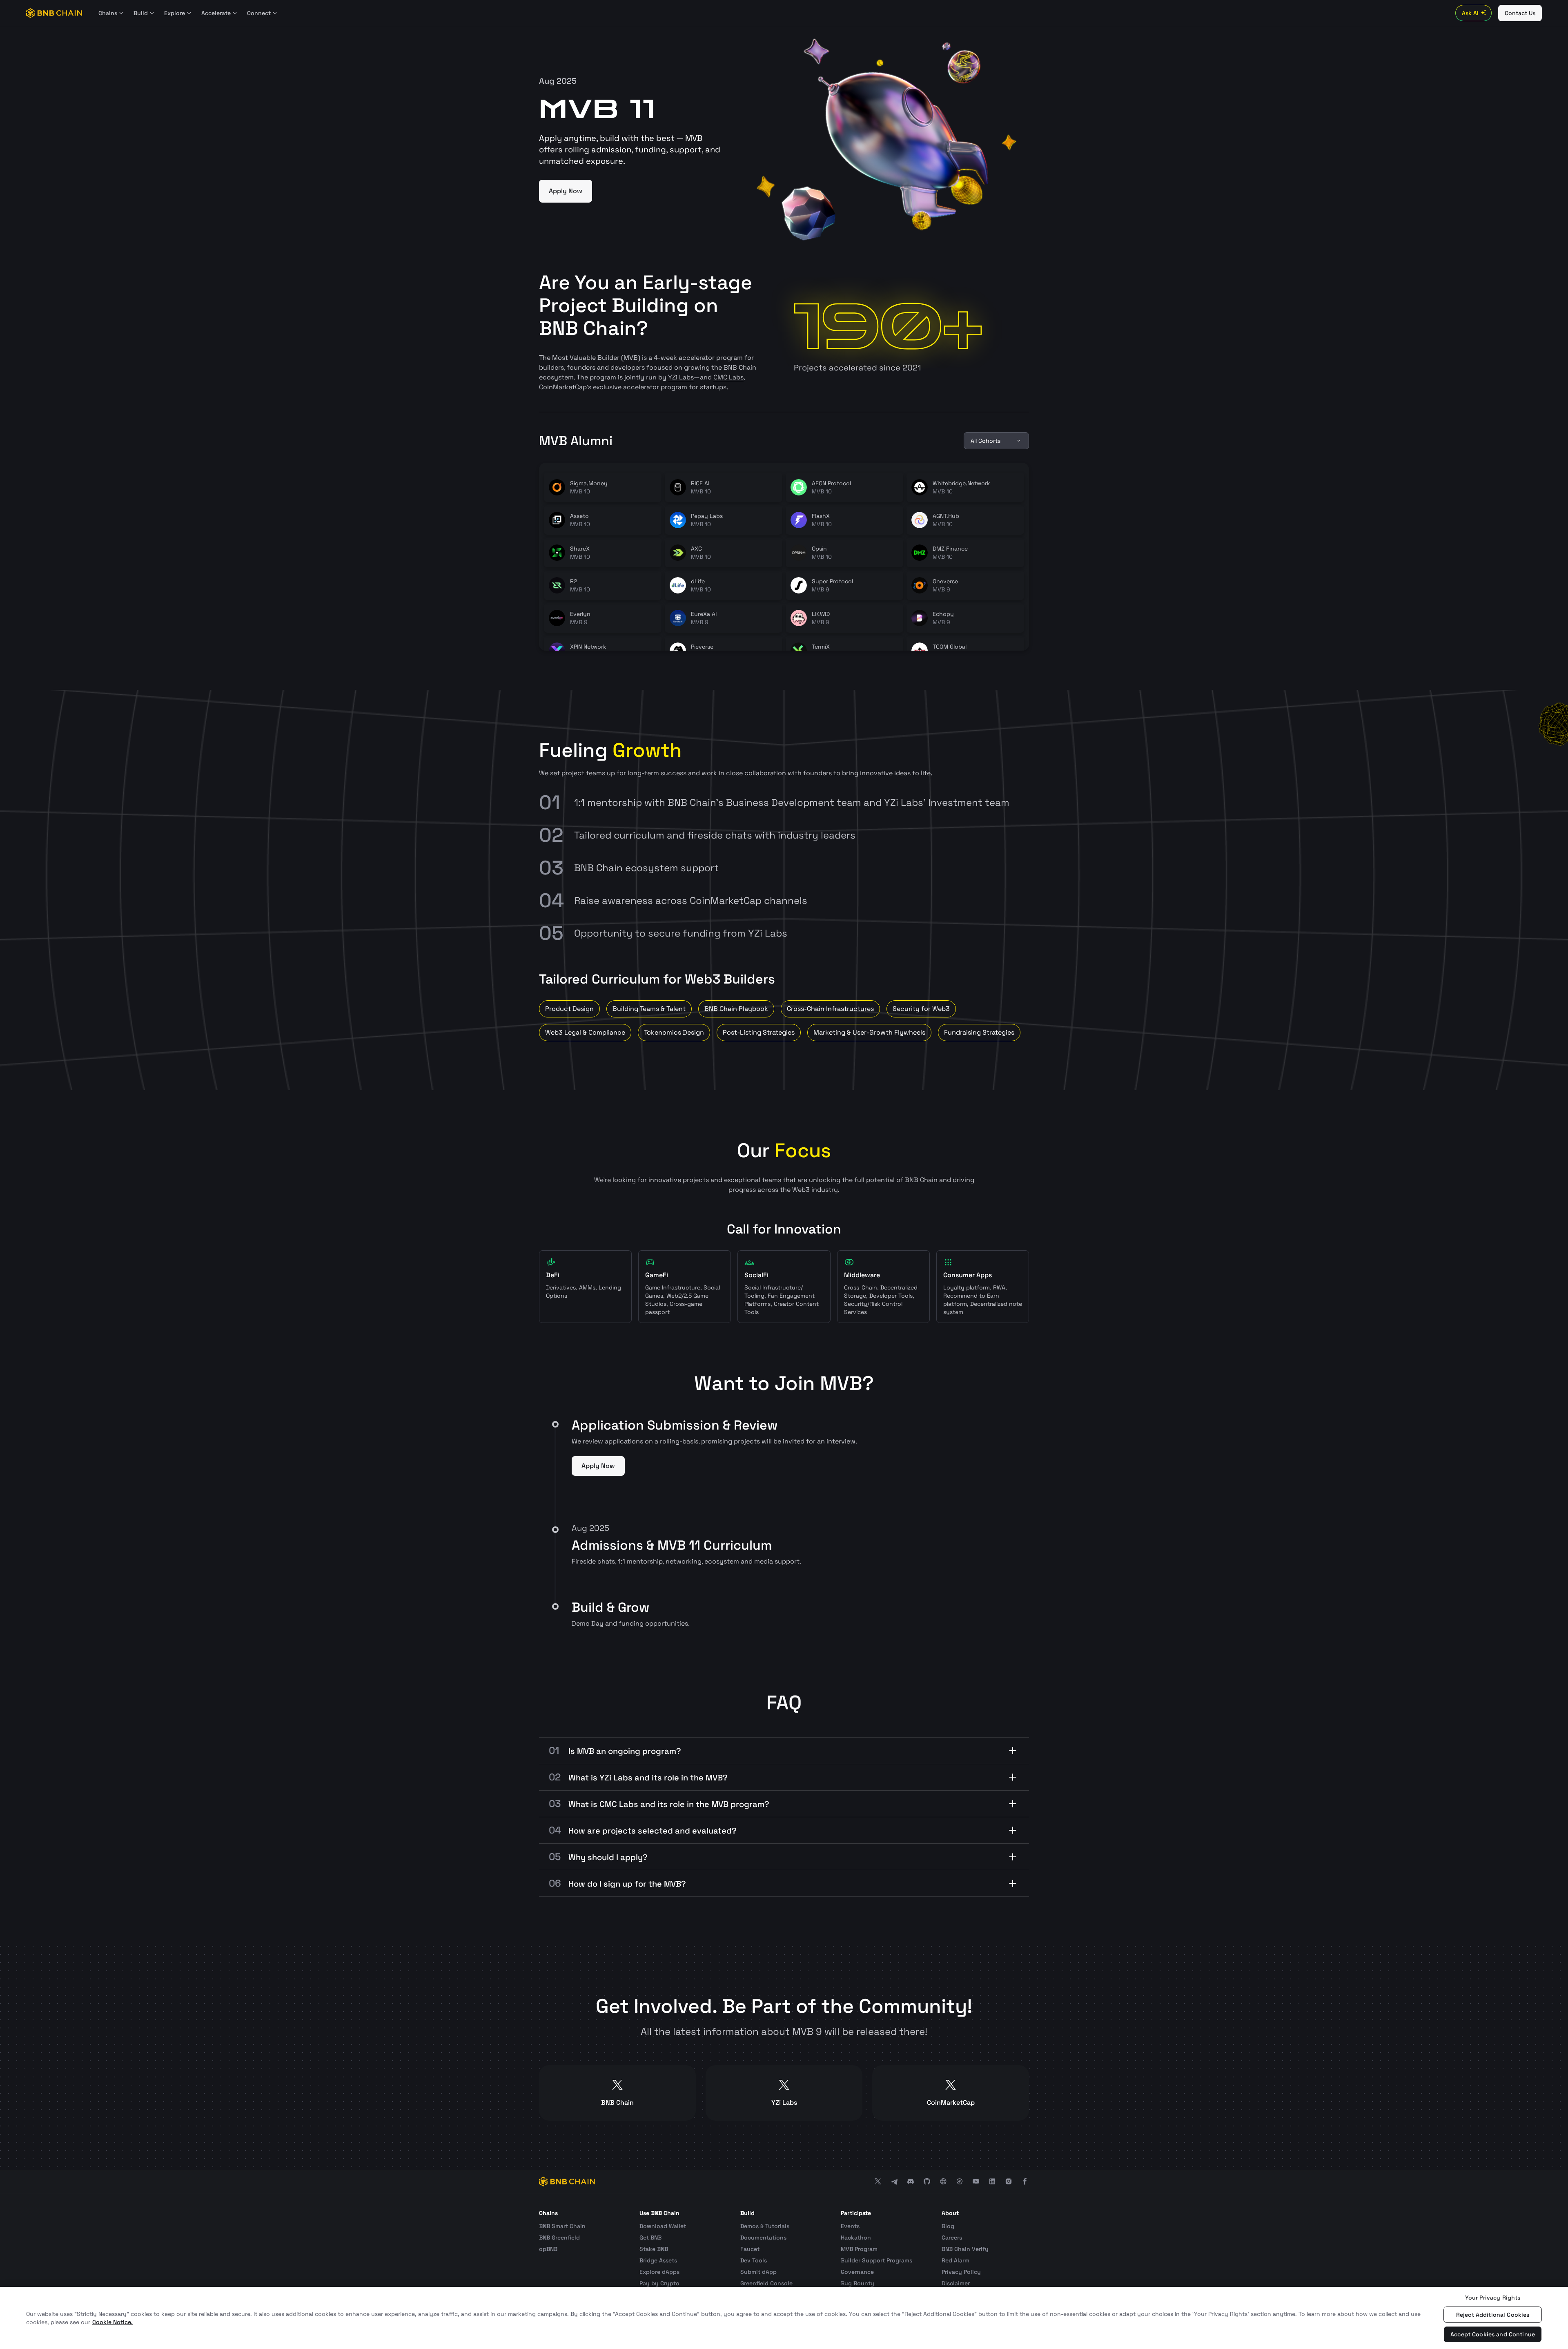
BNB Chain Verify (965, 2249)
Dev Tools (754, 2260)
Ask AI (1470, 13)
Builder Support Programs (876, 2260)
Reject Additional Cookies (1493, 2315)
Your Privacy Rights (1493, 2298)
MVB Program (859, 2249)
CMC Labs (728, 377)
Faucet (750, 2249)
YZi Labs (681, 377)
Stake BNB (654, 2249)
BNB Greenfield (559, 2237)
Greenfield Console (766, 2283)
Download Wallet (663, 2226)
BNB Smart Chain (562, 2226)
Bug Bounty (857, 2283)
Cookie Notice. (112, 2322)
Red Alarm (955, 2260)
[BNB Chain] (54, 13)
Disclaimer (956, 2283)
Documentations (763, 2237)
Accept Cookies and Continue (1493, 2334)
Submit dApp (758, 2272)
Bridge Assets (658, 2260)
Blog (948, 2226)
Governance (857, 2272)
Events (850, 2226)
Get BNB (650, 2237)
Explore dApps (659, 2272)
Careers (952, 2237)
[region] (784, 2318)
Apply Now (566, 191)
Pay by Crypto (659, 2283)
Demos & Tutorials (765, 2226)
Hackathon (856, 2237)
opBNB (548, 2249)
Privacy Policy (961, 2272)
